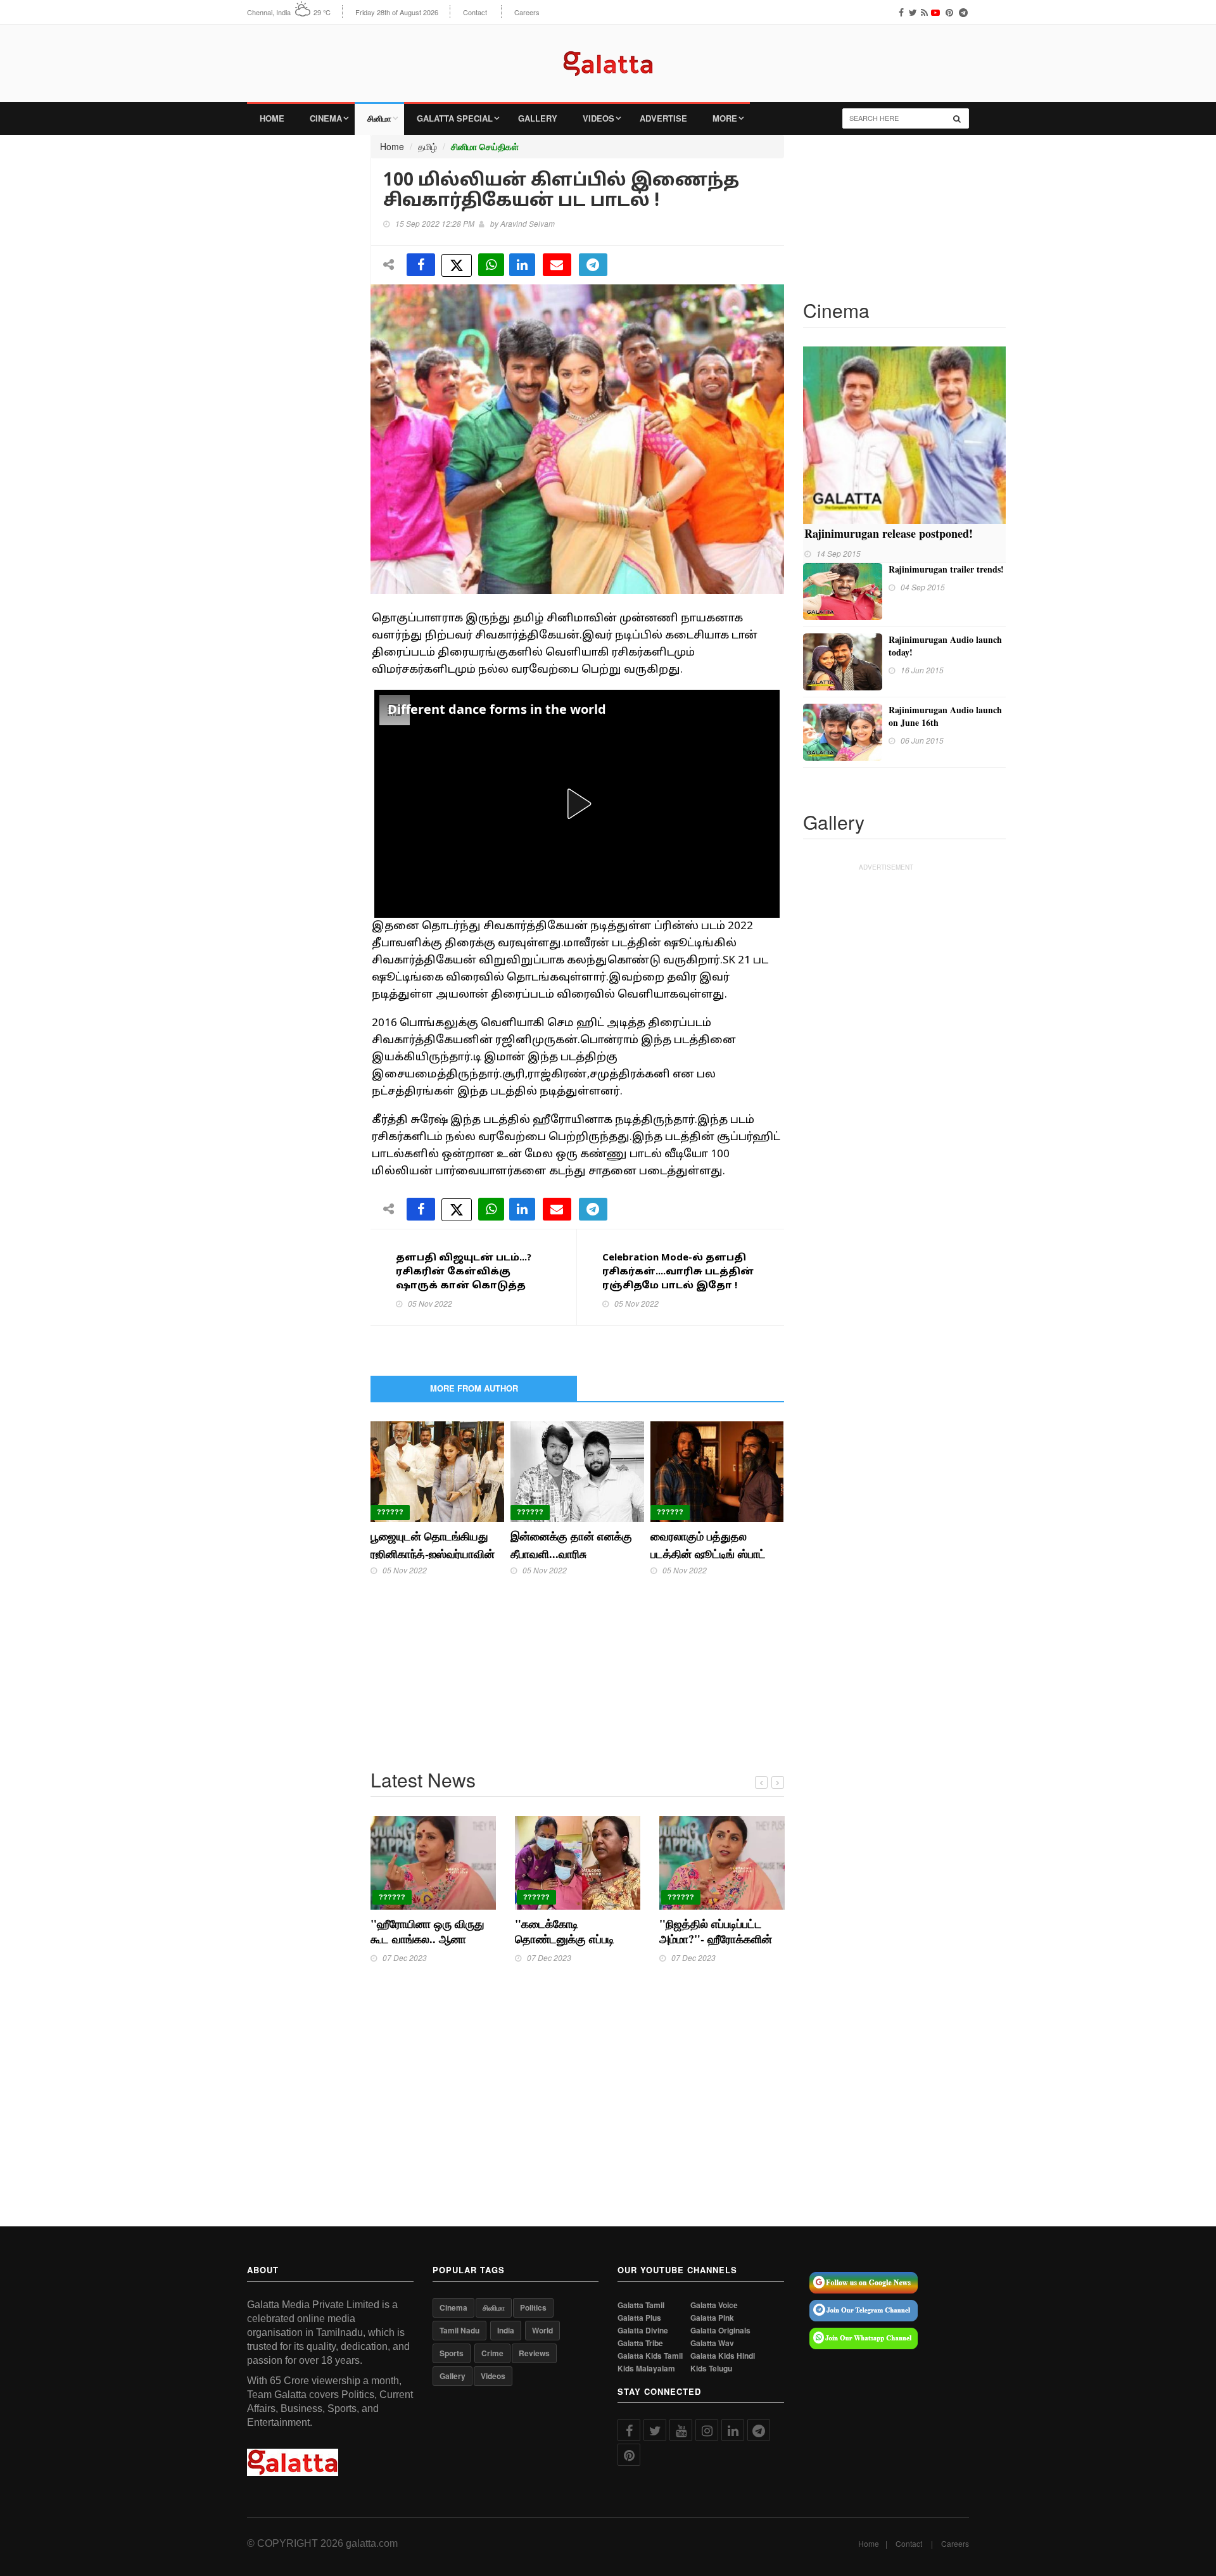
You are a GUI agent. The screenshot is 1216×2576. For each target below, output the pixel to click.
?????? (390, 1512)
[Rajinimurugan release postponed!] (904, 434)
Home (272, 118)
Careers (527, 12)
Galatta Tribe (640, 2343)
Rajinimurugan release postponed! (889, 533)
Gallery (538, 118)
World (542, 2330)
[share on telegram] (593, 265)
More (725, 118)
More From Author (474, 1388)
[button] (577, 804)
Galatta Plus (639, 2318)
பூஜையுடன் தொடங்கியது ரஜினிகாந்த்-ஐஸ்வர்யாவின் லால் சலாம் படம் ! (433, 1554)
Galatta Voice (714, 2305)
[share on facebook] (421, 265)
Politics (533, 2307)
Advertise (663, 118)
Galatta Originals (720, 2331)
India (506, 2330)
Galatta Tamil (641, 2305)
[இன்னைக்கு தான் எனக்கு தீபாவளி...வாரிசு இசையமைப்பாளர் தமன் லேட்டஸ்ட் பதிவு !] (577, 1470)
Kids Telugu (711, 2369)
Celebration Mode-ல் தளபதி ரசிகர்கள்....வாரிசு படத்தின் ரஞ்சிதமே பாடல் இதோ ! (678, 1272)
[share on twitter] (457, 265)
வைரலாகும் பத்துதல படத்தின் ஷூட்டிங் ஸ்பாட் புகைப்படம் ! (708, 1554)
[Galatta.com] (608, 54)
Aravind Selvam (528, 223)
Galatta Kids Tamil (650, 2356)
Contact (475, 12)
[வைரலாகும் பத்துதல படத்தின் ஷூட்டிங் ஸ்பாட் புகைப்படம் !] (717, 1470)
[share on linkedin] (522, 265)
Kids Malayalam (646, 2369)
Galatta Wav (712, 2343)
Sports (452, 2353)
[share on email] (557, 265)
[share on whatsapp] (491, 265)
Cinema (326, 118)
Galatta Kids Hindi (723, 2356)
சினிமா (379, 118)
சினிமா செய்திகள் (485, 147)
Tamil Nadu (459, 2330)
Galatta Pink (712, 2318)
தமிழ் (427, 146)
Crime (492, 2353)
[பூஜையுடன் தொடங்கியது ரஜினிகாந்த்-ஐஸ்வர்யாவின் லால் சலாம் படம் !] (437, 1470)
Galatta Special (455, 118)
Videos (598, 118)
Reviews (534, 2353)
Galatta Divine (643, 2331)
